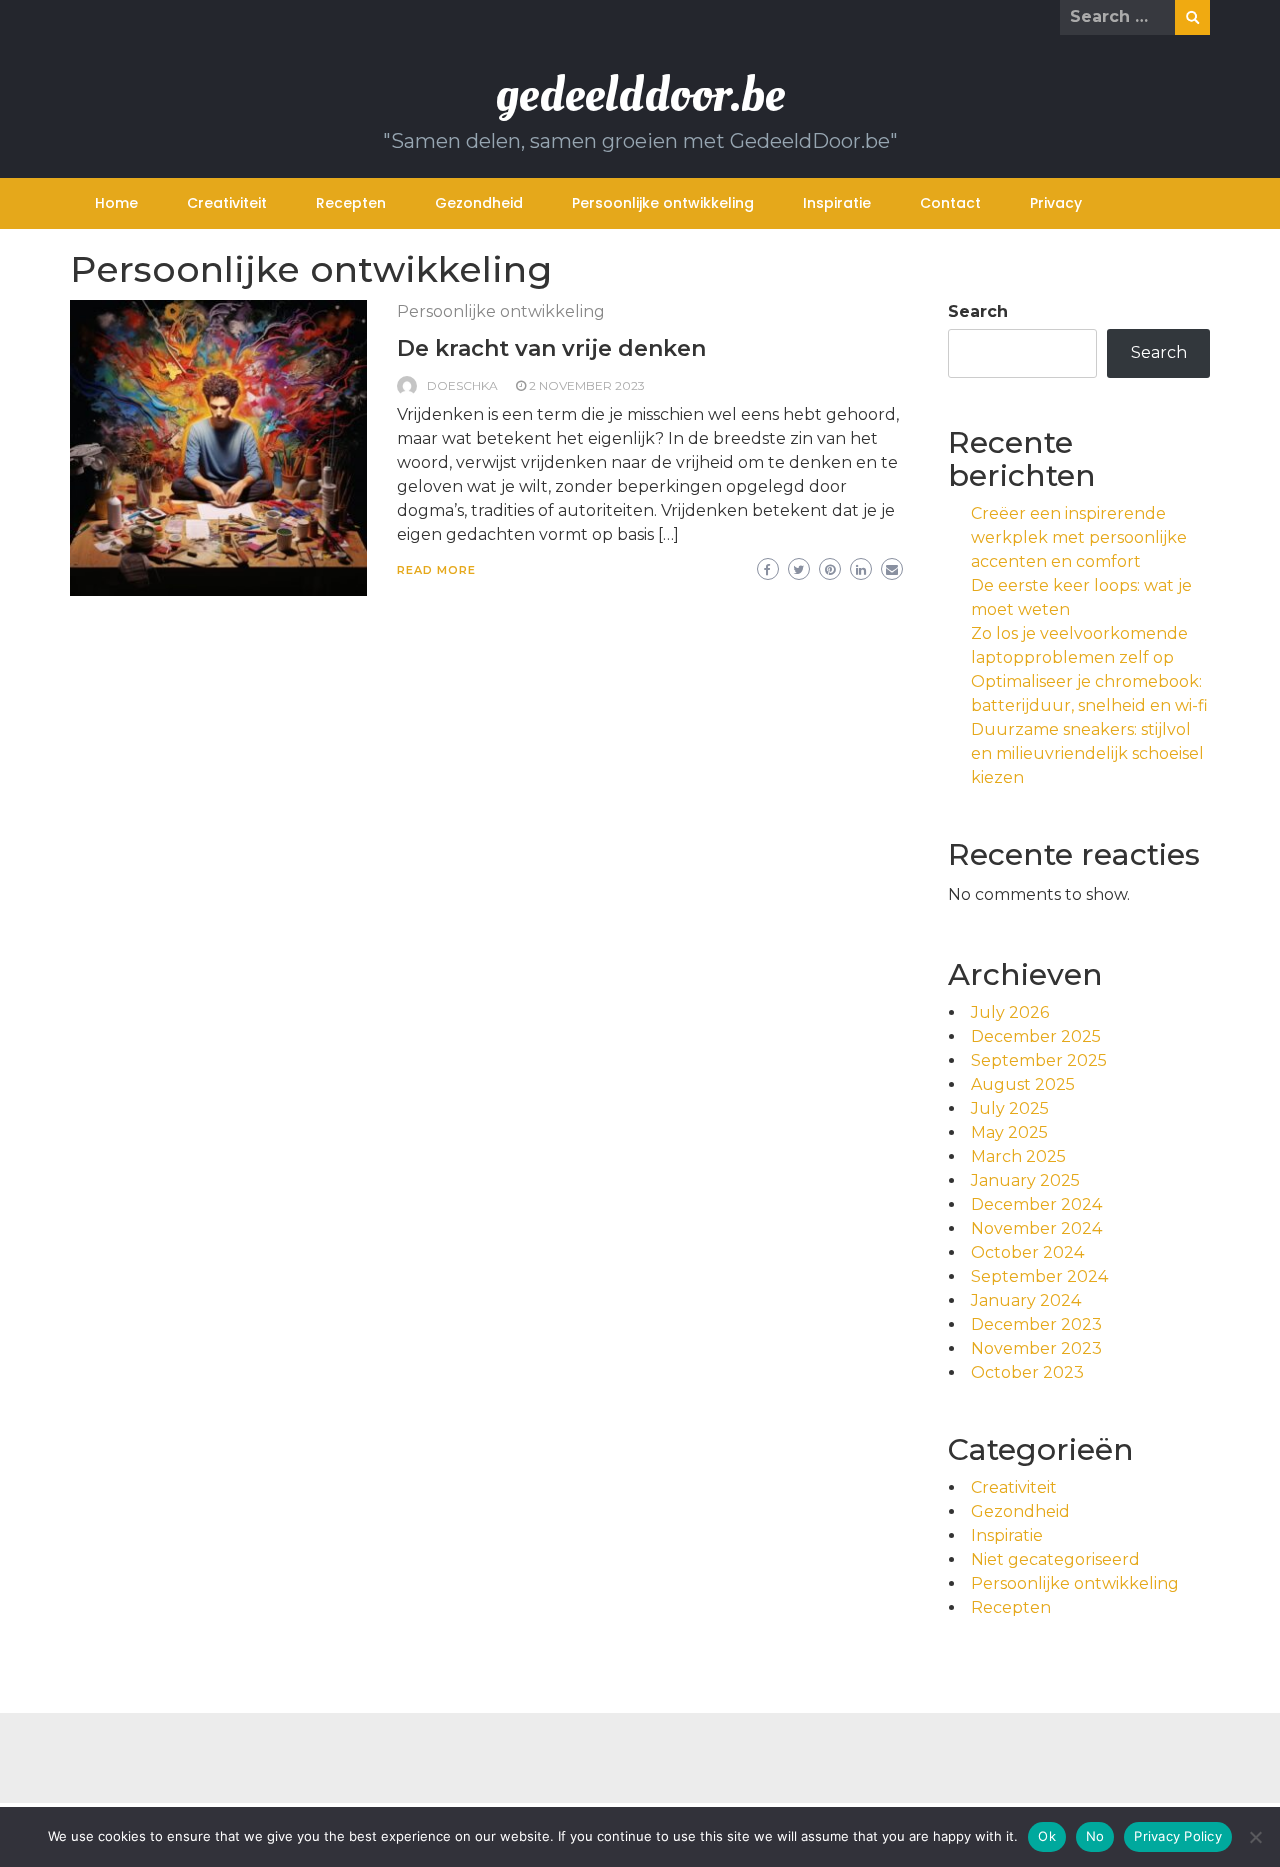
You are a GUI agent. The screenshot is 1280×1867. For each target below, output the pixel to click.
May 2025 (1009, 1132)
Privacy (1056, 203)
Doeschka (462, 385)
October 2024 (1027, 1252)
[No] (1255, 1837)
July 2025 (1010, 1108)
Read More (436, 570)
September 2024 (1039, 1276)
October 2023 (1027, 1372)
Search (978, 311)
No (1095, 1836)
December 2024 (1036, 1204)
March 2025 (1018, 1156)
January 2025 (1025, 1180)
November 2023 (1036, 1348)
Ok (1047, 1836)
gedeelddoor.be (640, 94)
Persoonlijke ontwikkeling (663, 203)
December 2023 (1036, 1324)
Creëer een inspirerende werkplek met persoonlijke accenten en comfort (1079, 537)
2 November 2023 (587, 385)
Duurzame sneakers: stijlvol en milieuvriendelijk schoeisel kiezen (1087, 753)
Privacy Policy (1178, 1836)
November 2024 (1036, 1228)
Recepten (351, 203)
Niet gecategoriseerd (1055, 1559)
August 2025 (1023, 1084)
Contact (950, 203)
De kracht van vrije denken (551, 348)
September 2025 (1039, 1060)
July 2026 (1010, 1012)
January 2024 (1026, 1300)
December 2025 (1036, 1036)
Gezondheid (479, 203)
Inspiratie (837, 203)
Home (116, 203)
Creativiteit (227, 203)
